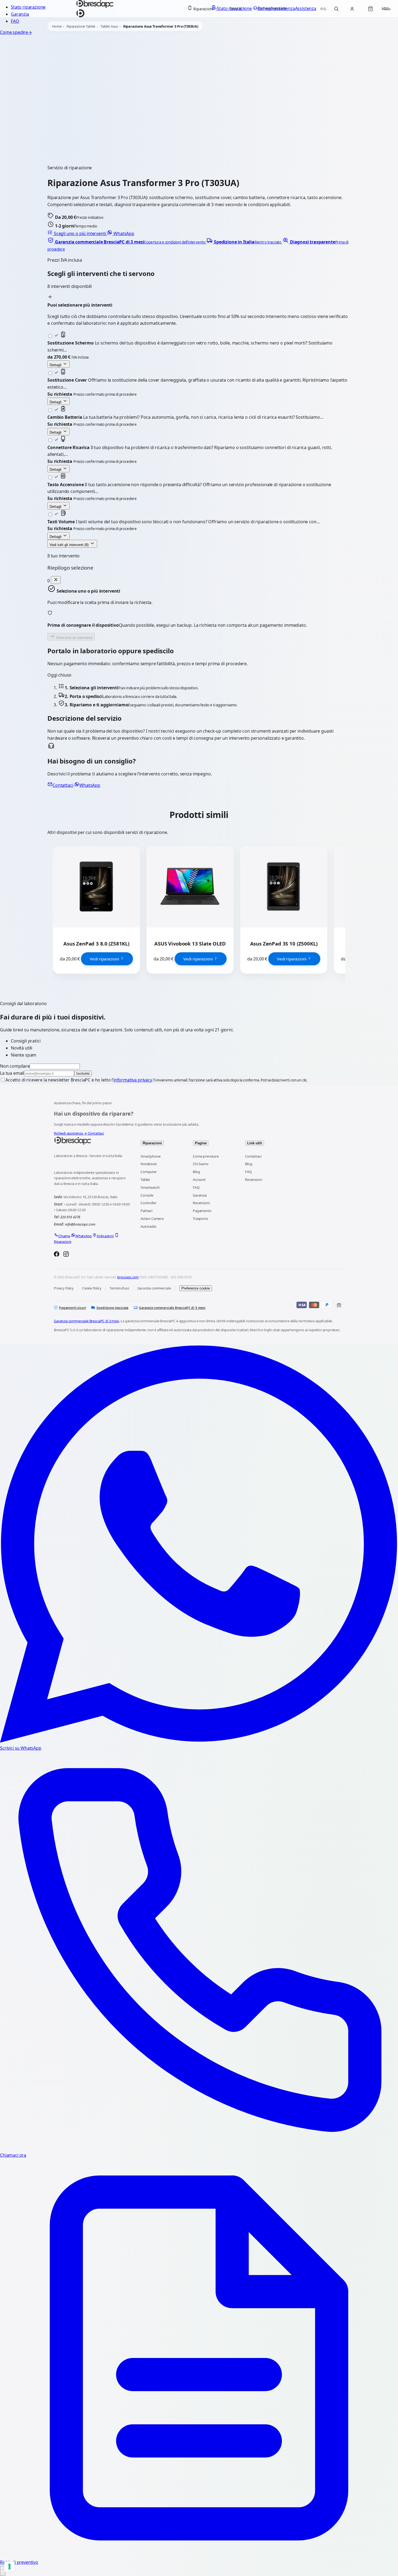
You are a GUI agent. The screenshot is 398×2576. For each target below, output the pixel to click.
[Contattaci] (3, 2571)
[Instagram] (66, 1255)
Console (147, 1195)
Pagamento (202, 1211)
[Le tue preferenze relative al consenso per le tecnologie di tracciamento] (9, 2567)
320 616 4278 (70, 1217)
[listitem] (127, 242)
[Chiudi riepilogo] (56, 580)
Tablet (145, 1180)
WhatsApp (123, 233)
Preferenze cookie (196, 1288)
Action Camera (152, 1219)
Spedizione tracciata (112, 1308)
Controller (148, 1203)
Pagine (201, 1143)
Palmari (146, 1211)
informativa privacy (133, 1080)
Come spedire (16, 32)
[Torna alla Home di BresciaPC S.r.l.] (92, 1141)
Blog (196, 1172)
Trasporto (200, 1219)
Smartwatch (150, 1187)
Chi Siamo (201, 1164)
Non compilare (15, 1066)
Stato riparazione (28, 7)
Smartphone (150, 1156)
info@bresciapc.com (80, 1224)
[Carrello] (370, 9)
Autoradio (149, 1226)
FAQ (15, 21)
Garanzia (20, 14)
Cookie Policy (92, 1288)
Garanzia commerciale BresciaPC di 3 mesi (172, 1308)
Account (199, 1180)
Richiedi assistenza (70, 1133)
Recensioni (201, 1203)
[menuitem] (203, 9)
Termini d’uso (119, 1288)
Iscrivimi (83, 1073)
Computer (149, 1172)
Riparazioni (152, 1143)
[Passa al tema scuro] (323, 9)
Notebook (149, 1164)
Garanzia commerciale (154, 1288)
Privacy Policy (64, 1288)
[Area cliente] (352, 9)
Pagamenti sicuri (72, 1308)
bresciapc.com (128, 1277)
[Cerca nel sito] (336, 9)
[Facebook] (57, 1255)
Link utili (255, 1143)
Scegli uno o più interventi (80, 233)
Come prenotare (206, 1156)
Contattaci (63, 785)
